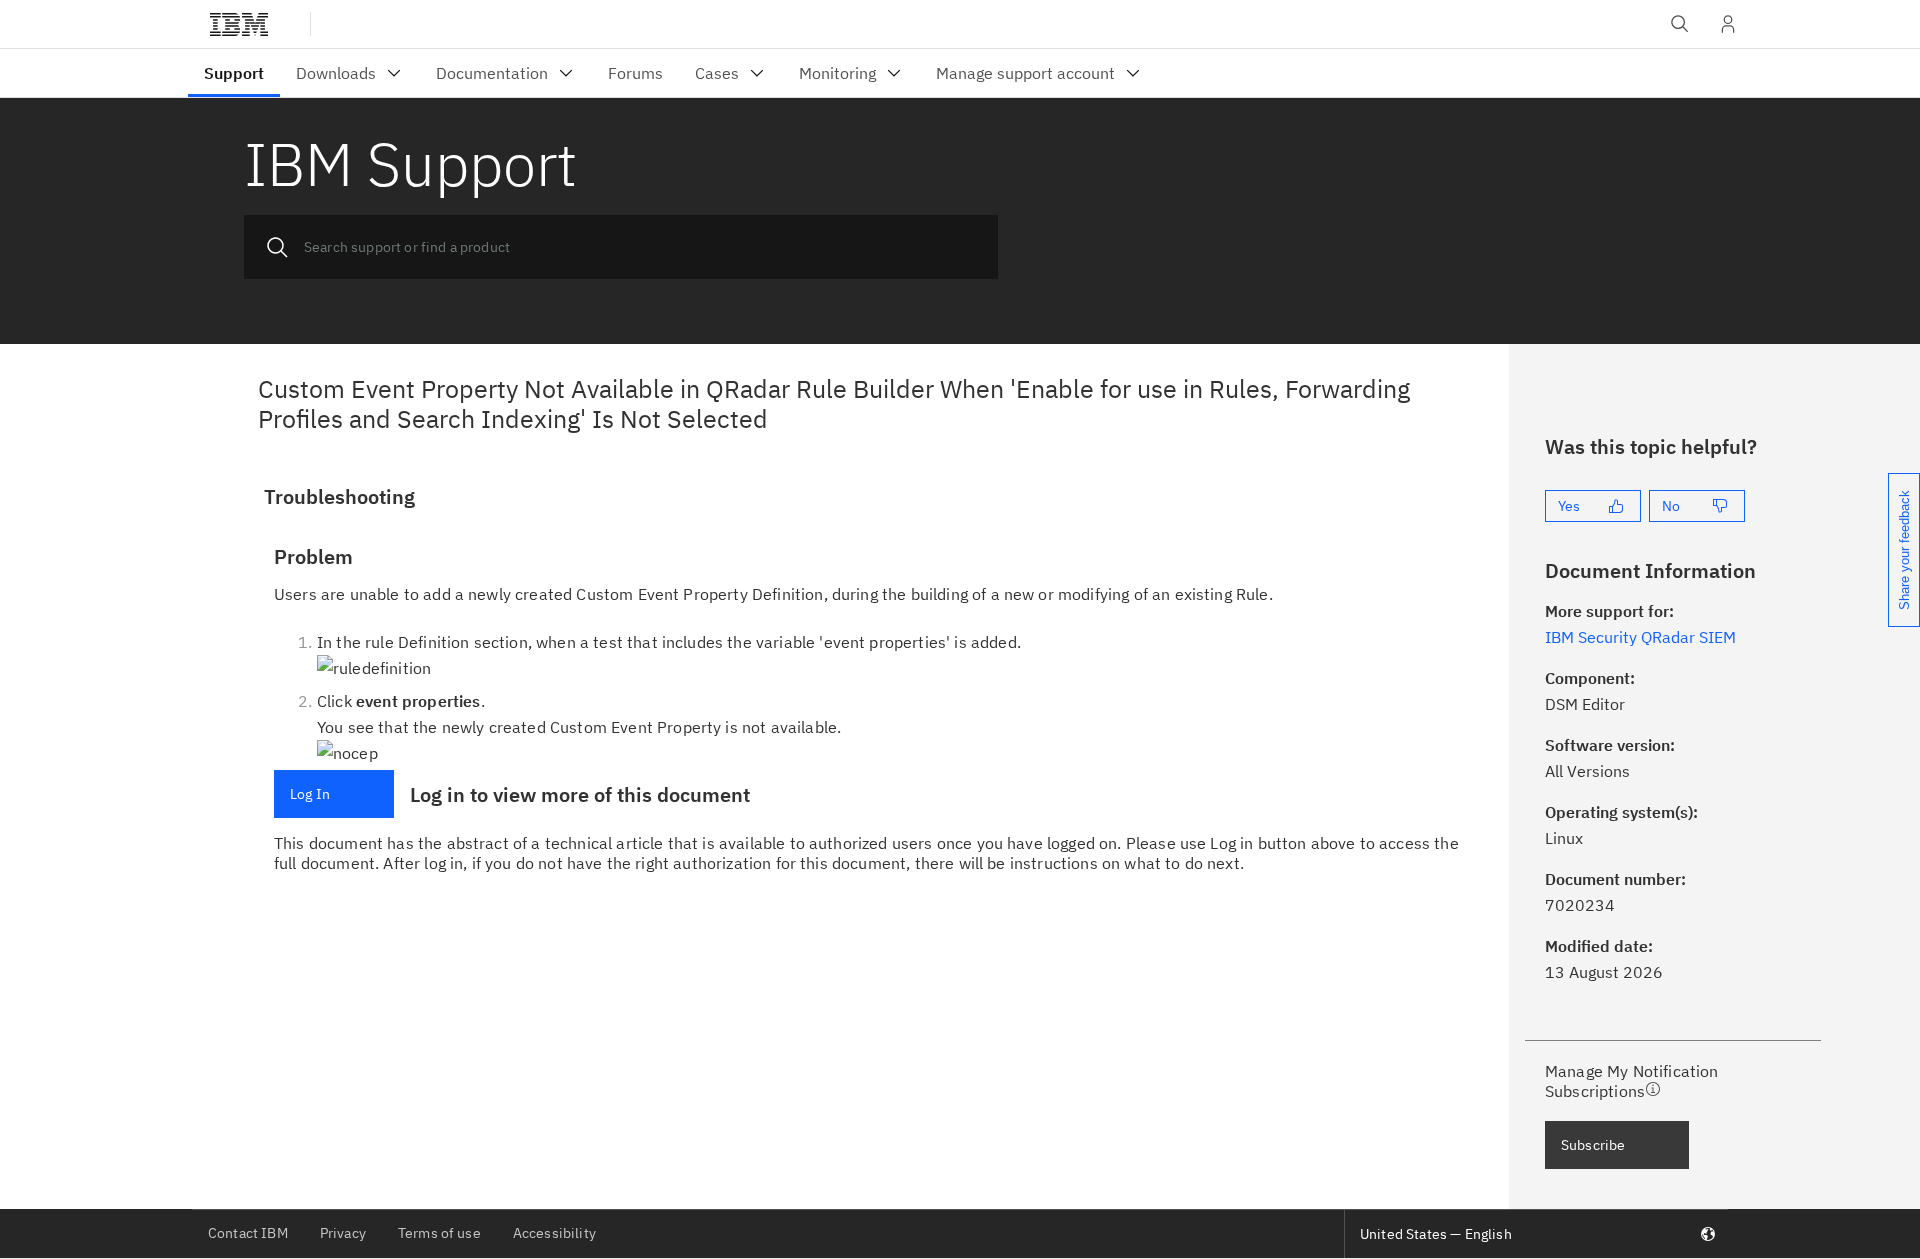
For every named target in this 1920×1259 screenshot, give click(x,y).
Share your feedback (1904, 550)
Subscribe (1593, 1145)
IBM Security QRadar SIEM (1640, 637)
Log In (310, 794)
